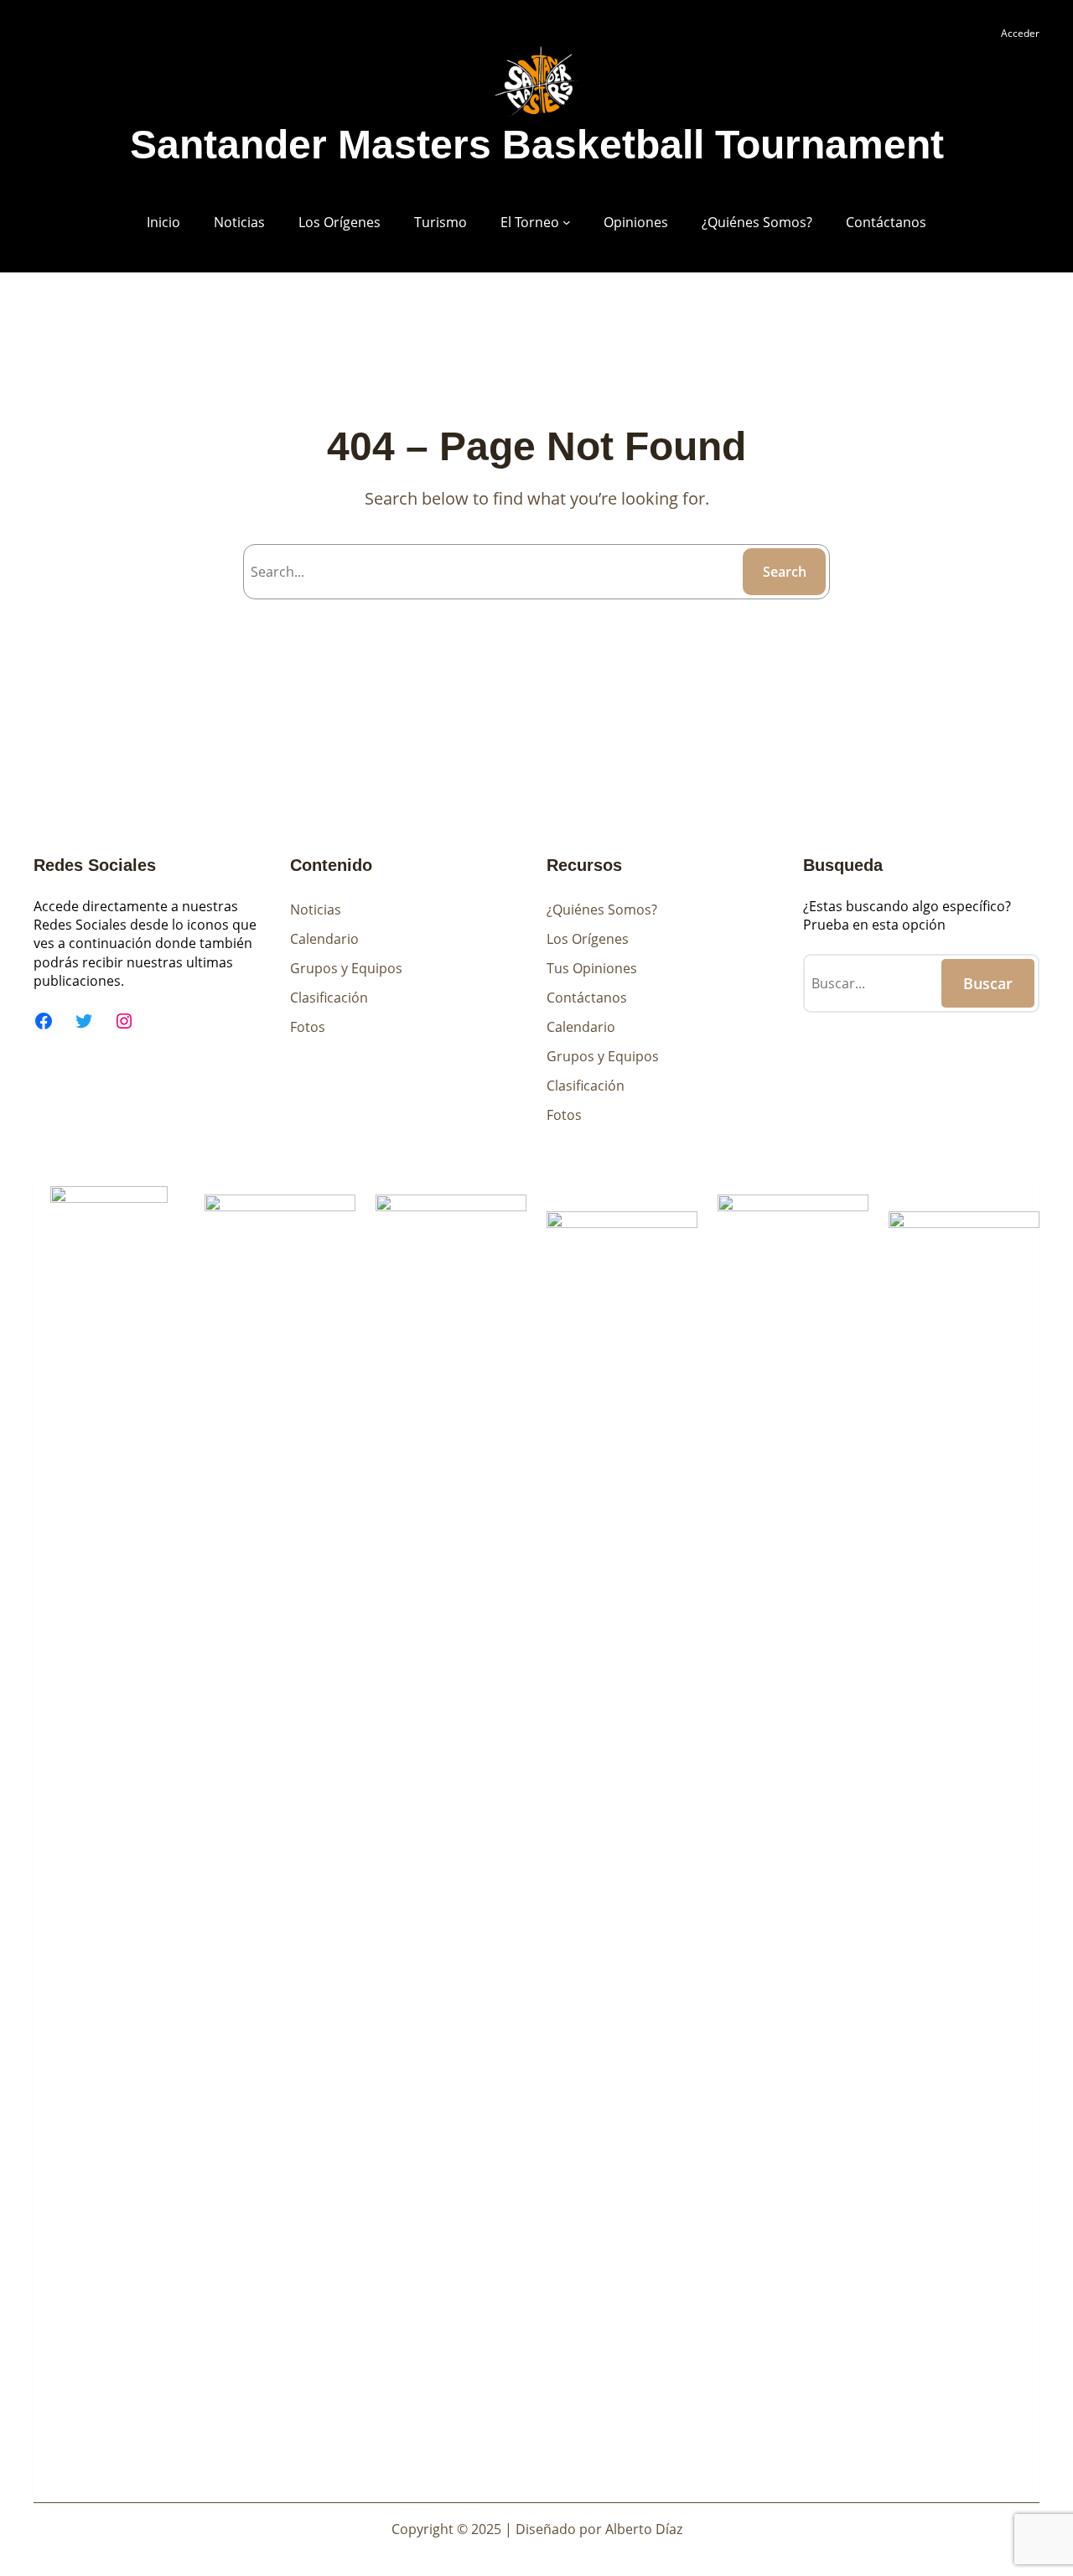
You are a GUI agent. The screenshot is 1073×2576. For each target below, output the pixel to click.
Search (785, 572)
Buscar (988, 983)
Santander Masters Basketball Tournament (537, 145)
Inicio (163, 222)
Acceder (1020, 33)
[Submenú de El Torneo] (567, 222)
